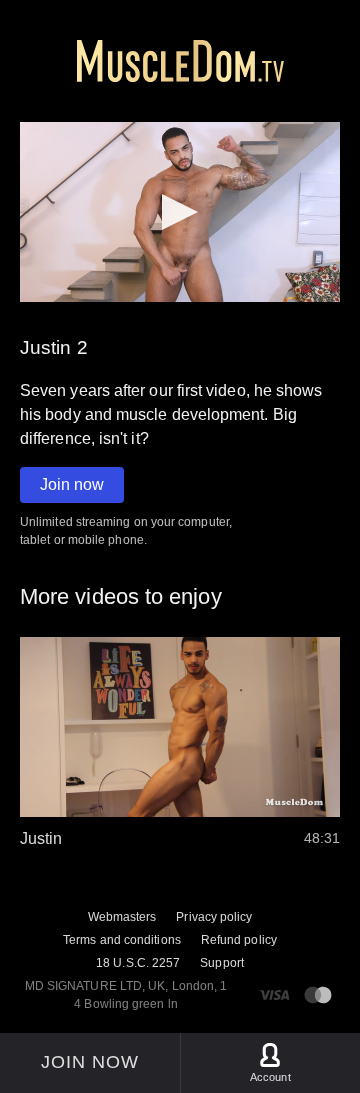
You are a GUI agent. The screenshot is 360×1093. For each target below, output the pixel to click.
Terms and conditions (122, 940)
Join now (72, 484)
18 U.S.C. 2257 (138, 963)
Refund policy (239, 940)
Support (222, 963)
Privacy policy (214, 917)
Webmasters (122, 917)
